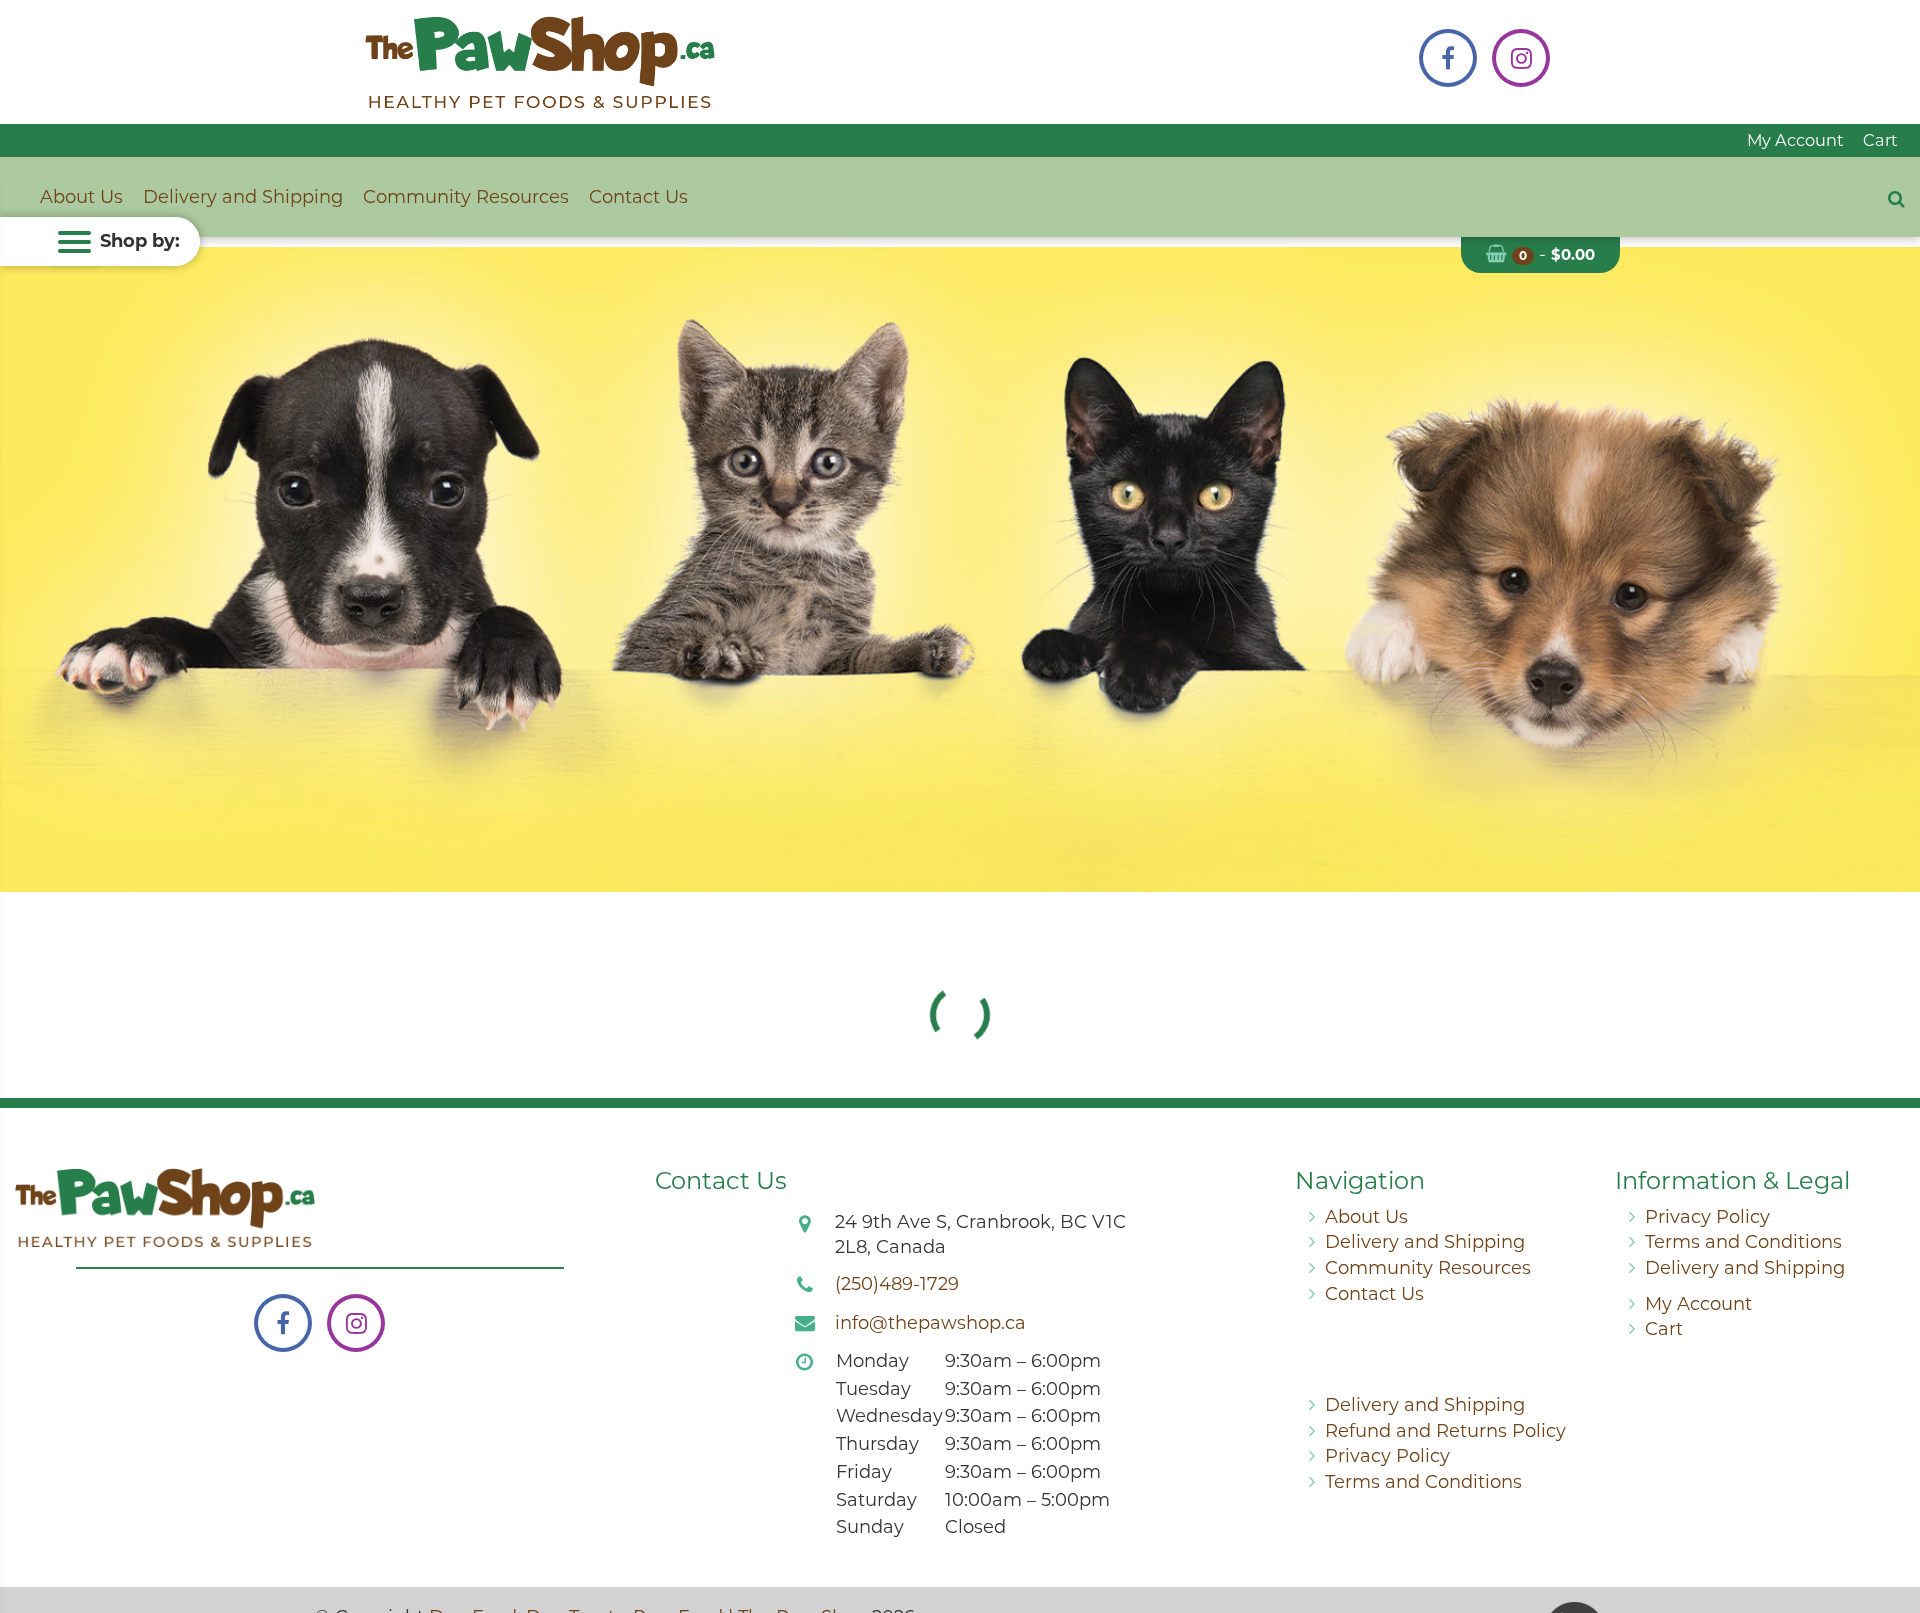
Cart (1880, 140)
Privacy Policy (1707, 1217)
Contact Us (638, 197)
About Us (81, 197)
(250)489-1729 (897, 1284)
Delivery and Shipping (243, 197)
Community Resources (466, 197)
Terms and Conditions (1743, 1242)
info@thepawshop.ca (930, 1323)
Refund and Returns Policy (1445, 1431)
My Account (1795, 140)
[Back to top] (1889, 1517)
